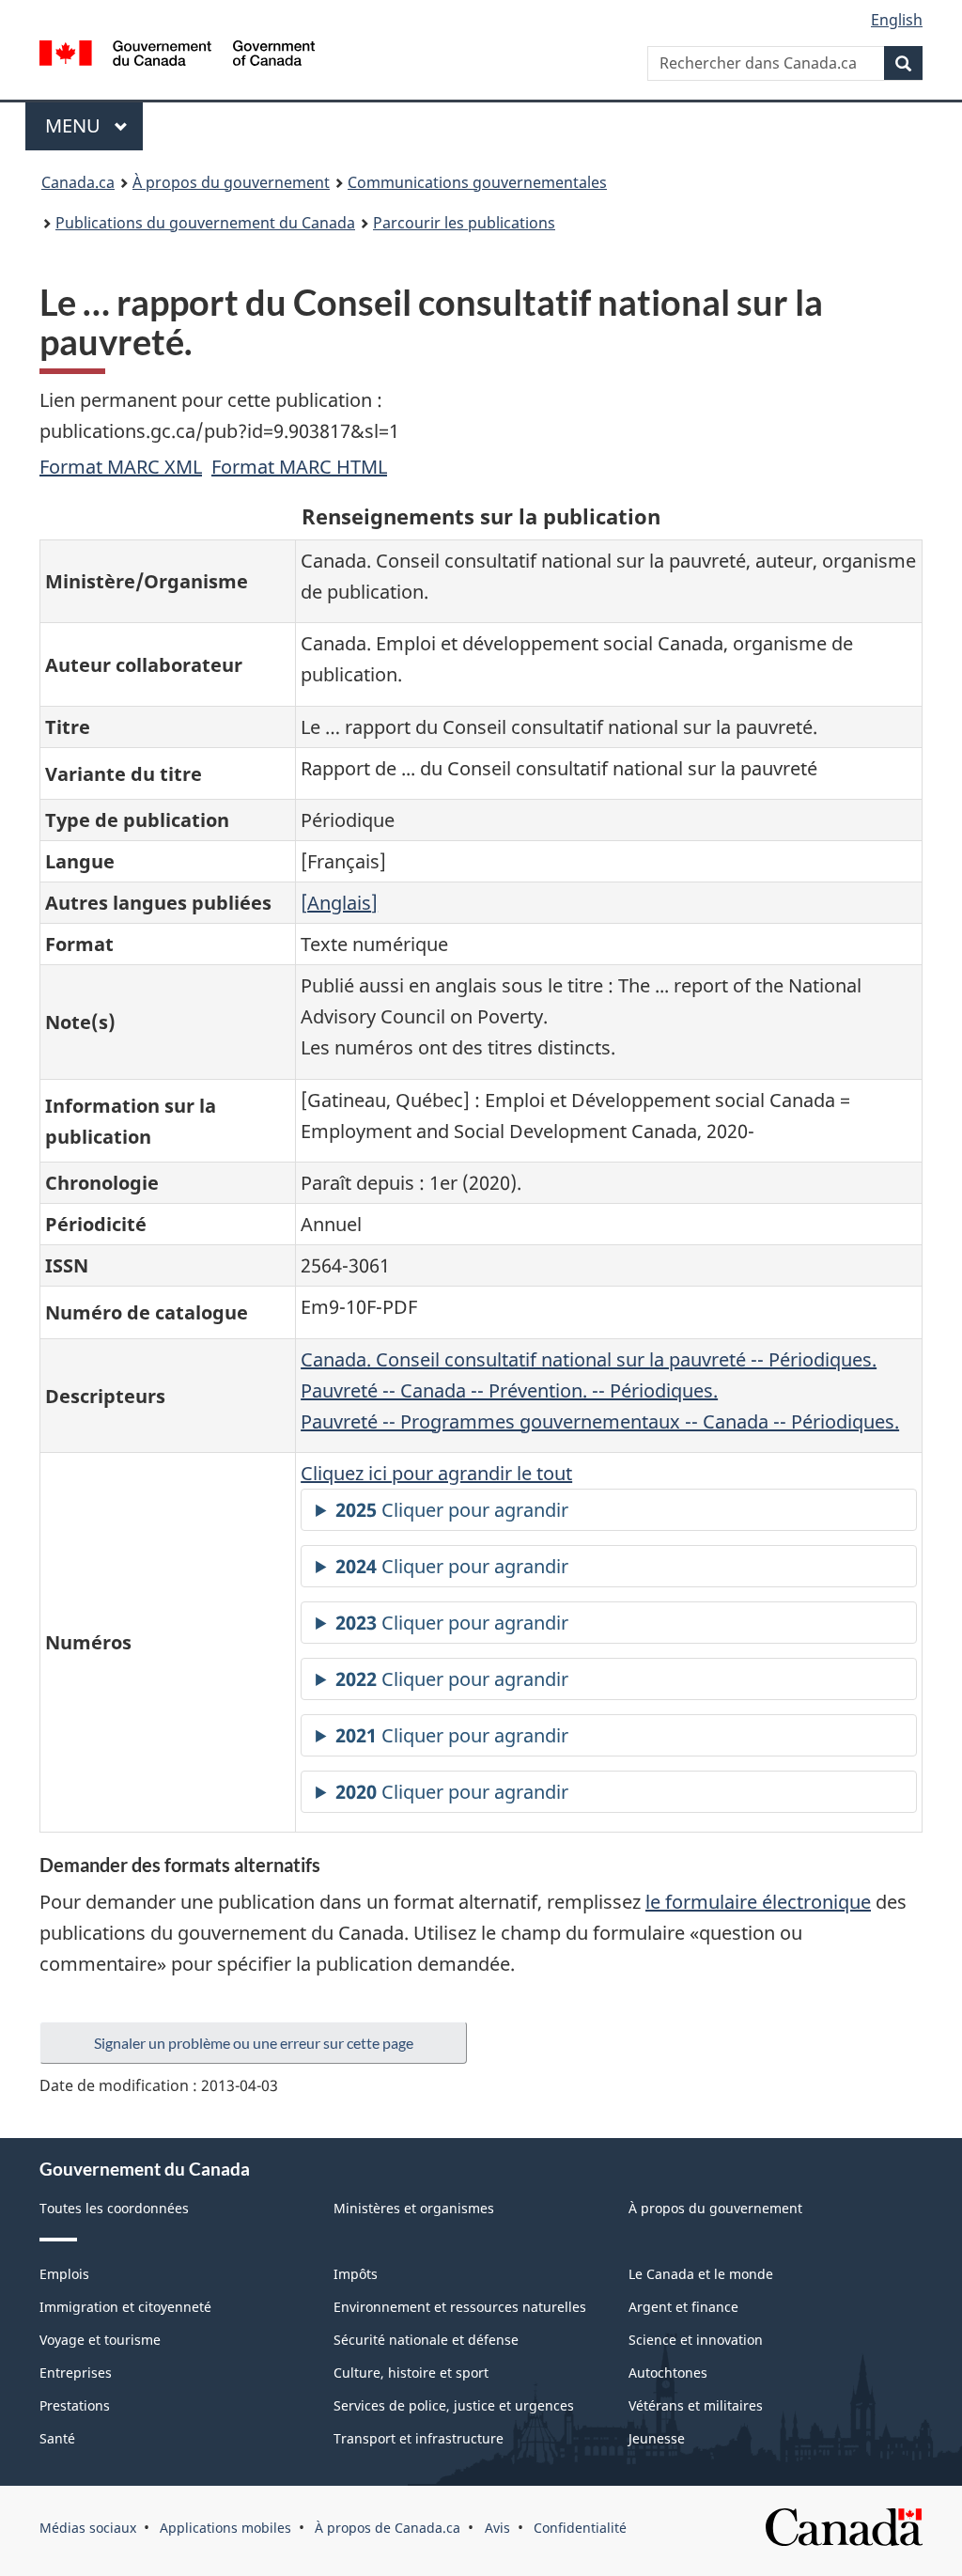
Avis (497, 2528)
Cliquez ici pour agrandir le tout (436, 1473)
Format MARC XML (121, 467)
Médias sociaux (88, 2528)
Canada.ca (78, 182)
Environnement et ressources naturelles (460, 2307)
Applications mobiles (225, 2528)
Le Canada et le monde (701, 2274)
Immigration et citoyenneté (125, 2307)
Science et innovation (696, 2340)
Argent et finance (683, 2307)
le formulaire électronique (758, 1902)
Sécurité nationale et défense (426, 2340)
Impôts (356, 2274)
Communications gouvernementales (477, 182)
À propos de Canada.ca (388, 2528)
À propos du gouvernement (231, 182)
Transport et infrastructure (419, 2438)
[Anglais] (339, 903)
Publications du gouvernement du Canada (205, 223)
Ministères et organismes (414, 2208)
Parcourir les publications (464, 223)
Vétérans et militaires (696, 2405)
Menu (94, 125)
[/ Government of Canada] (177, 56)
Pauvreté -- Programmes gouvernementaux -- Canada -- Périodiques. (600, 1421)
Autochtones (668, 2373)
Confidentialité (580, 2528)
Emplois (64, 2274)
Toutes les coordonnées (114, 2208)
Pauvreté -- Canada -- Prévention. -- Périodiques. (509, 1390)
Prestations (75, 2405)
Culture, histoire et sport (411, 2373)
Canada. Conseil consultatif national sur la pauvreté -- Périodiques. (589, 1359)
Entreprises (76, 2373)
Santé (57, 2438)
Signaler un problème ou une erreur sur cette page (254, 2043)
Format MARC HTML (299, 467)
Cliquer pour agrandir (452, 1510)
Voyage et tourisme (100, 2340)
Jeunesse (657, 2438)
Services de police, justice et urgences (454, 2405)
